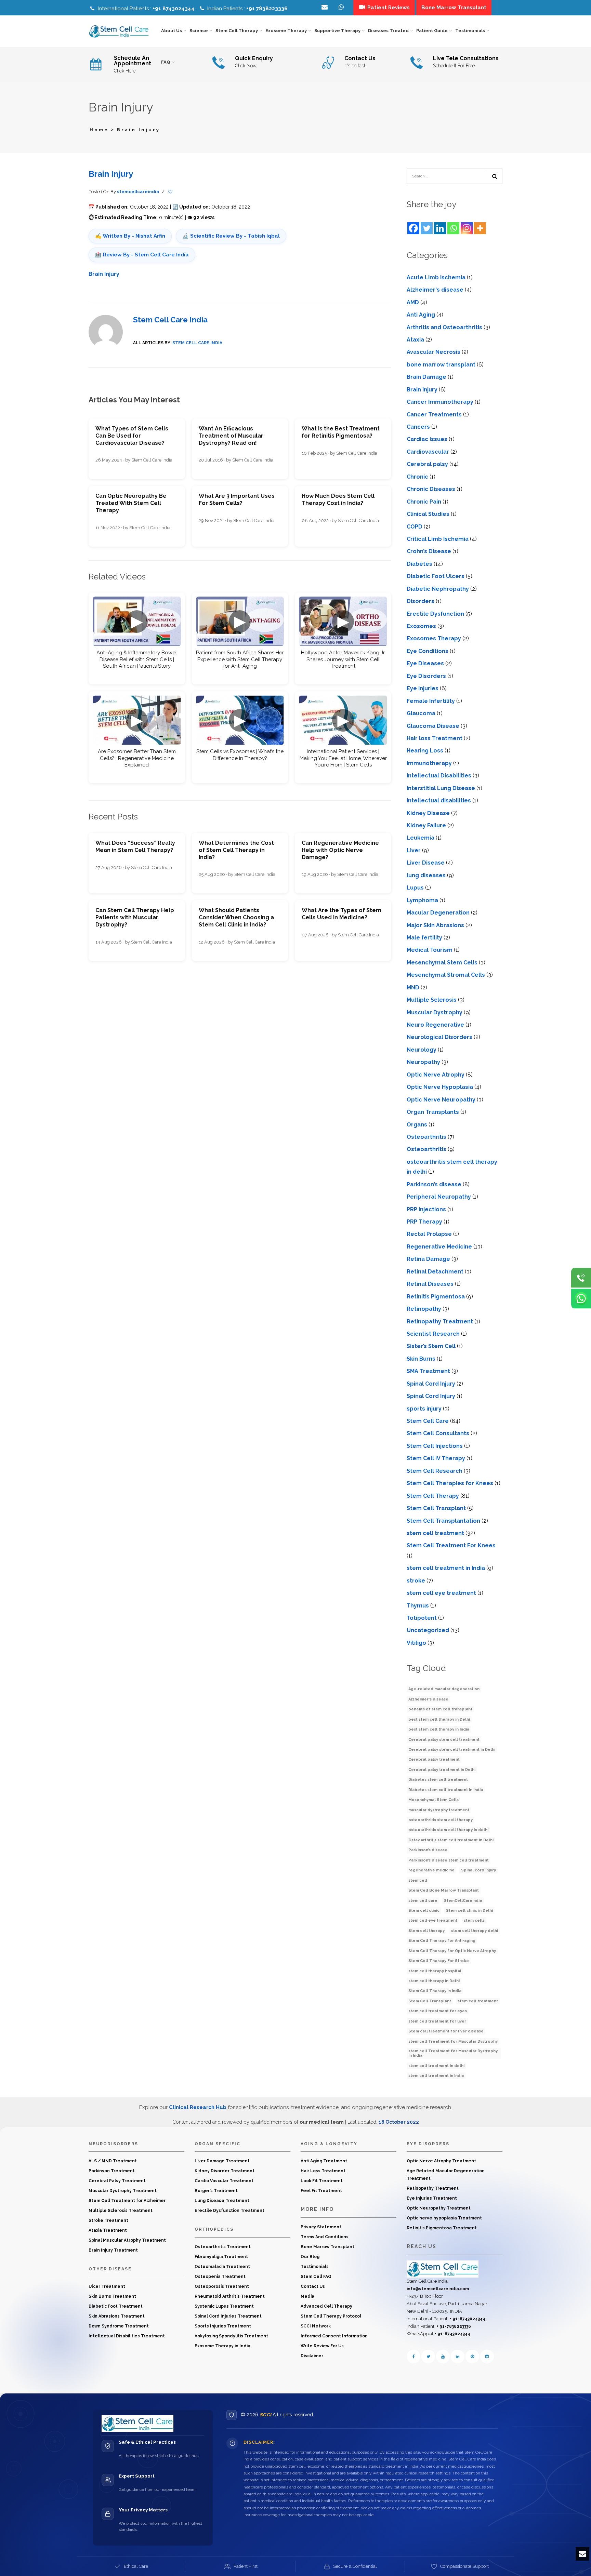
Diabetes (419, 564)
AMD (413, 302)
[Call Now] (581, 1278)
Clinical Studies (428, 514)
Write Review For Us (322, 2346)
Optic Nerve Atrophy (436, 1075)
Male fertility (424, 938)
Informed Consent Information (334, 2336)
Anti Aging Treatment (324, 2161)
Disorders (421, 601)
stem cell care (423, 1901)
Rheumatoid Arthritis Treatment (230, 2296)
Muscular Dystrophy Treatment (123, 2191)
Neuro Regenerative (435, 1025)
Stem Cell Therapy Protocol (331, 2316)
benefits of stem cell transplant (440, 1709)
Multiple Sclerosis (432, 1000)
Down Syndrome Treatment (119, 2326)
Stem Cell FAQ (316, 2277)
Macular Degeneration (438, 913)
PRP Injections (426, 1209)
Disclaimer (312, 2356)
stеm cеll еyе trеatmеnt (441, 1593)
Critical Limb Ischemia (438, 539)
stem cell (418, 1880)
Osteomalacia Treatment (222, 2267)
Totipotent (422, 1618)
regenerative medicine (431, 1870)
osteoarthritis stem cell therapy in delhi (448, 1830)
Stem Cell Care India (170, 320)
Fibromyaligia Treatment (221, 2257)
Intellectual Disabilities (439, 776)
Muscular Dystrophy (435, 1012)
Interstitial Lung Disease (441, 788)
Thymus (418, 1606)
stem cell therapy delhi (475, 1931)
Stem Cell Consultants (438, 1433)
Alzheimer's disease (435, 290)
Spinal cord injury (478, 1870)
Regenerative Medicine (439, 1247)
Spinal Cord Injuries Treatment (228, 2316)
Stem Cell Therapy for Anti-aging (442, 1941)
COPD (415, 527)
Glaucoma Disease (433, 726)
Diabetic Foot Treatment (116, 2306)
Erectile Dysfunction (435, 614)
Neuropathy (423, 1062)
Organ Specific (218, 2144)
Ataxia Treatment (108, 2230)
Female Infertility (431, 701)
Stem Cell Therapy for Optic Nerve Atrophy (452, 1951)
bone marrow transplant (441, 365)
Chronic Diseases (431, 489)
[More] (480, 228)
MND (413, 987)
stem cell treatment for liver (437, 2021)
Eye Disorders (426, 676)
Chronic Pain (424, 502)
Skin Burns (421, 1359)
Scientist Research (433, 1334)
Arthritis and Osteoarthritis (444, 327)
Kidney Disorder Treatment (225, 2171)
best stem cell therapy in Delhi (439, 1719)
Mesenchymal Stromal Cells (446, 975)
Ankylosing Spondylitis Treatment (231, 2336)
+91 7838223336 (267, 9)
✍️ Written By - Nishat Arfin (130, 236)
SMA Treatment (428, 1371)
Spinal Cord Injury (431, 1384)
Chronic (417, 477)
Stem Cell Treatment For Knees (451, 1545)
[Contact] (342, 8)
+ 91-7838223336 (454, 2326)
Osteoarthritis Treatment (223, 2247)
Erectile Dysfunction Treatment (229, 2211)
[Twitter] (427, 228)
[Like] (170, 192)
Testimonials (315, 2267)
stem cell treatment (435, 1533)
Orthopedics (214, 2229)
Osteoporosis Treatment (222, 2286)
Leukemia (421, 838)
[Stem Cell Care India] (443, 2269)
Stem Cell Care (428, 1421)
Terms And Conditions (325, 2237)
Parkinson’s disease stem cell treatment (449, 1860)
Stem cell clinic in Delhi (469, 1911)
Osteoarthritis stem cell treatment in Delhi (451, 1840)
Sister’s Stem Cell (431, 1346)
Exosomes (421, 626)
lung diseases (426, 875)
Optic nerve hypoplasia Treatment (444, 2218)
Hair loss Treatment (435, 738)
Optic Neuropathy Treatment (439, 2208)
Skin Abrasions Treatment (117, 2316)
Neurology (422, 1050)
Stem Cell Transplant (436, 1508)
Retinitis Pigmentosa (436, 1297)
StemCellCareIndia (463, 1901)
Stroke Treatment (108, 2220)
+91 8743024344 (174, 9)
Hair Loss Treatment (323, 2171)
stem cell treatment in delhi (436, 2066)
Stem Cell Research (435, 1471)
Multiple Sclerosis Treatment (121, 2211)
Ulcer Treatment (107, 2286)
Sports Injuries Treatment (223, 2326)
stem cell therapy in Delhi (434, 1981)
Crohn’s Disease (429, 551)
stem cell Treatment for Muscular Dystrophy (453, 2041)
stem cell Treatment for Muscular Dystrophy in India (453, 2053)
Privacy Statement (321, 2227)
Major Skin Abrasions (435, 925)
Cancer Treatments (434, 415)
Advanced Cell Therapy (326, 2306)
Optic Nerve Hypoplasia (440, 1087)
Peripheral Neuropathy (439, 1197)
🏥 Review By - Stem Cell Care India (142, 255)
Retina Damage (428, 1259)
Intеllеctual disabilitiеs (439, 800)
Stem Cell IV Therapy (436, 1458)
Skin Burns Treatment (112, 2296)
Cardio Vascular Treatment (224, 2181)
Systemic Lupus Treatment (224, 2306)
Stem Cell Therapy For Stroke (439, 1961)
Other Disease (110, 2269)
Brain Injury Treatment (113, 2250)
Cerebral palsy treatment (434, 1759)
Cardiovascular (428, 452)
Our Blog (310, 2257)
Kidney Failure (426, 825)
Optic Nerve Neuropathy (441, 1100)
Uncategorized (428, 1630)
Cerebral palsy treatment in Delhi (442, 1770)
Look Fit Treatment (322, 2181)
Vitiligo (416, 1643)
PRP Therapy (424, 1222)
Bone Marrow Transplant (327, 2247)
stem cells (474, 1920)
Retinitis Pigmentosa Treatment (442, 2228)
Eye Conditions (428, 651)
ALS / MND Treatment (113, 2161)
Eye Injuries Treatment (432, 2198)
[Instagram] (467, 228)
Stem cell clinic (424, 1911)
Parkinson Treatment (112, 2171)
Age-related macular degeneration (444, 1689)
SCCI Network (316, 2326)
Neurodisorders (113, 2144)
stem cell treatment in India (446, 1568)
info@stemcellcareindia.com (438, 2289)
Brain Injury (111, 174)
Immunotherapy (429, 763)
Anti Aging (421, 315)
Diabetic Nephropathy (438, 589)
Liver (414, 850)
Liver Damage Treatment (222, 2161)
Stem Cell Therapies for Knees (450, 1483)
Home (99, 130)
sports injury (424, 1409)
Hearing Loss (425, 751)
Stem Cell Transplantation (443, 1521)
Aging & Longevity (329, 2144)
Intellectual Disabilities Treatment (127, 2336)
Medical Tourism (430, 950)
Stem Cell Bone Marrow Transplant (444, 1890)
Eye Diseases (425, 663)
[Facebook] (413, 228)
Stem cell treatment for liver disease (446, 2031)
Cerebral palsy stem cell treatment (444, 1740)
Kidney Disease (428, 813)
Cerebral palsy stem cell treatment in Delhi (452, 1750)
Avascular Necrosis (434, 352)
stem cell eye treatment (433, 1920)
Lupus (415, 888)
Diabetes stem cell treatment (438, 1780)
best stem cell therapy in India (439, 1729)
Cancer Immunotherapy (440, 402)
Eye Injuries (423, 688)
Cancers (418, 427)
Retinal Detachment (435, 1272)
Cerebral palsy (427, 464)
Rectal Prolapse (429, 1234)
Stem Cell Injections (435, 1446)
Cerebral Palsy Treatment (117, 2181)
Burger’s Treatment (216, 2191)
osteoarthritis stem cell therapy (441, 1820)
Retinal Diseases (430, 1284)
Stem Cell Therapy (433, 1496)
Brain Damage (426, 377)
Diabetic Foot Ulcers (436, 576)
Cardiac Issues (427, 439)
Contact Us (313, 2286)
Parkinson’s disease (434, 1184)
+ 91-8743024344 (467, 2319)
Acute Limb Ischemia (436, 277)
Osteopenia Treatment (220, 2277)
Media (307, 2296)
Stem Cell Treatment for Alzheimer (127, 2201)
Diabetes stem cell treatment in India (446, 1790)
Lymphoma (422, 900)
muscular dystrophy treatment (439, 1810)
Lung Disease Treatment (222, 2201)
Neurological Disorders (439, 1037)
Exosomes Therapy (434, 638)
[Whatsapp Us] (581, 1298)
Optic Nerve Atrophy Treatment (441, 2161)
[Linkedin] (440, 228)
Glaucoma (421, 713)
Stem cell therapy (426, 1931)
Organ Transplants (433, 1112)
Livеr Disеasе (426, 863)
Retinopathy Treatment (440, 1322)
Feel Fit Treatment (321, 2191)
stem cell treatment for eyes (438, 2011)
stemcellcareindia (138, 192)
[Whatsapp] (453, 228)
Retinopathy (424, 1309)
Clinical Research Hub (198, 2107)
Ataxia (415, 340)
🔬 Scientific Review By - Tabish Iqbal (231, 236)
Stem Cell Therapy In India (435, 1991)
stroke (416, 1581)
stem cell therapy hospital (435, 1971)
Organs (417, 1125)
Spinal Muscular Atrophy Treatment (127, 2240)
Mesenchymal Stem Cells (442, 963)
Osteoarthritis (426, 1137)
